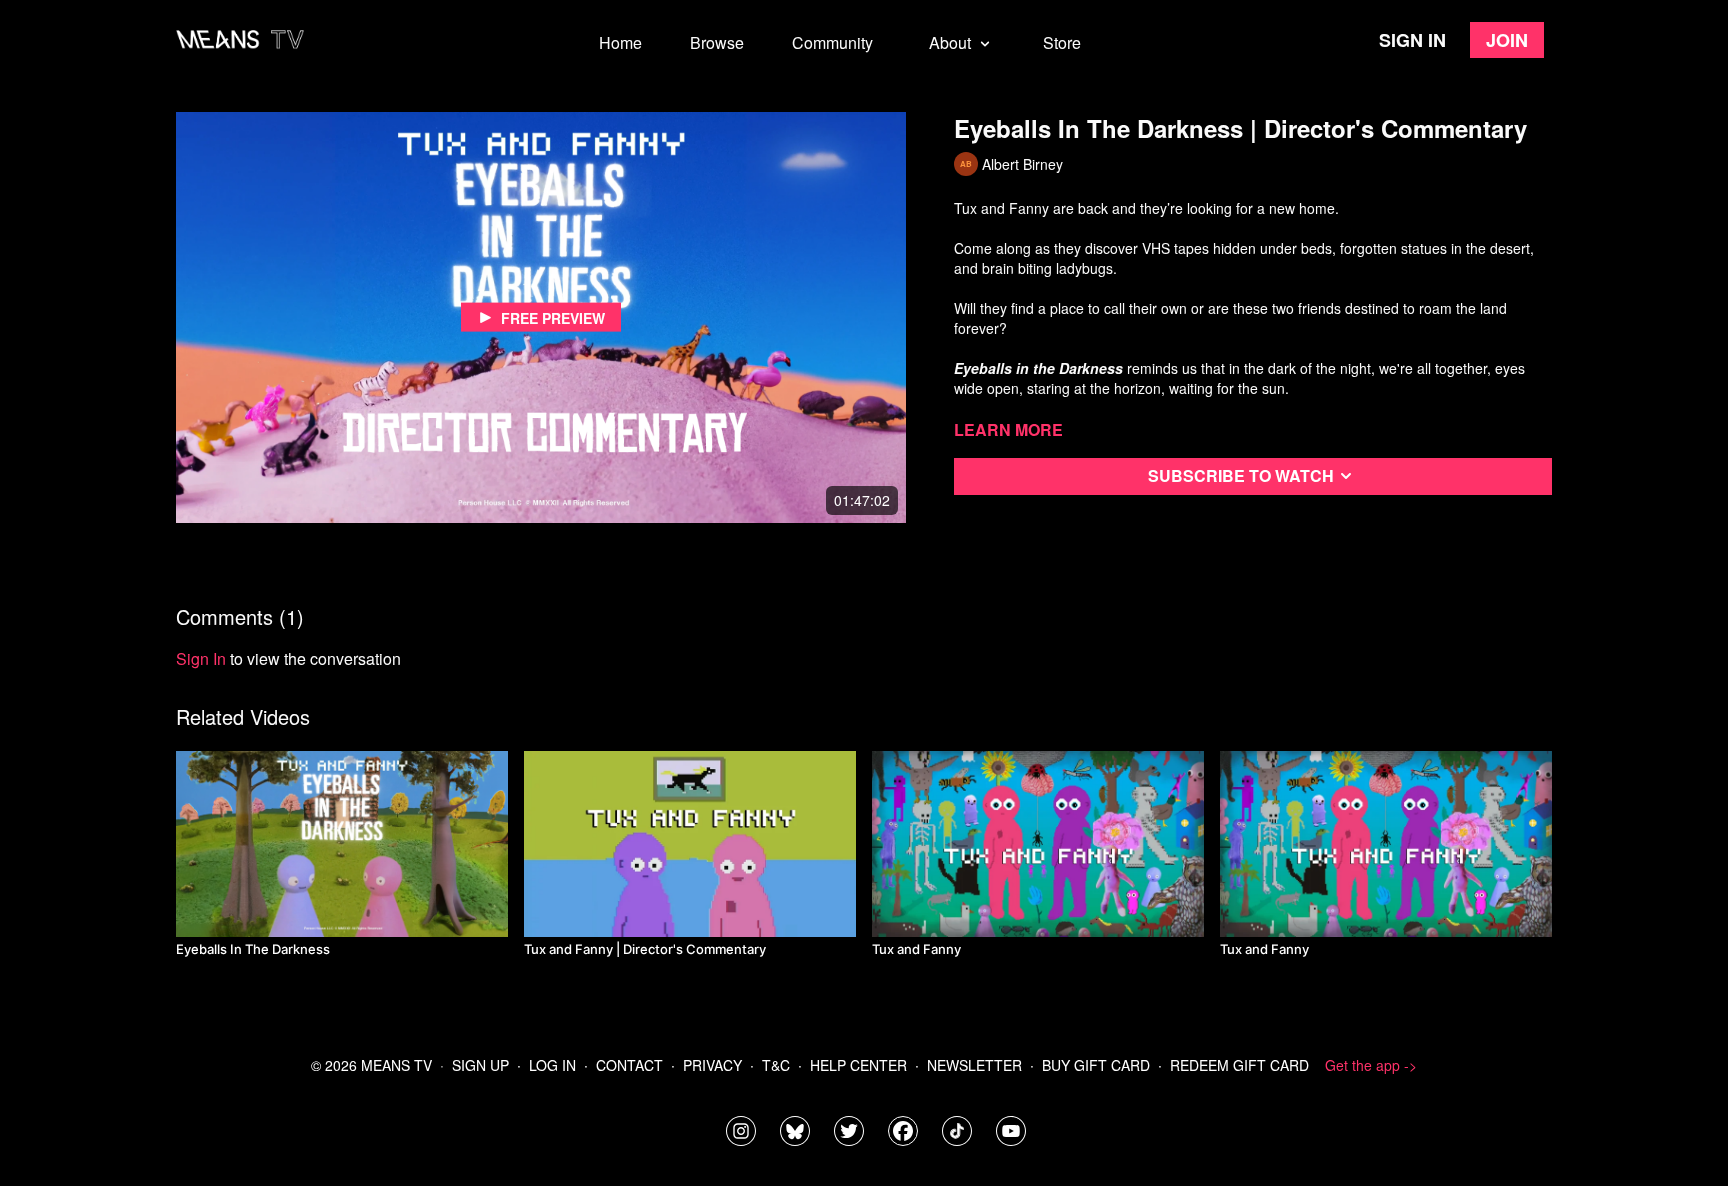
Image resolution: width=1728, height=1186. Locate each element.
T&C (776, 1065)
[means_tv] (741, 1131)
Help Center (858, 1065)
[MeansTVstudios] (795, 1131)
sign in (201, 658)
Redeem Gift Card (1239, 1065)
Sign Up (480, 1065)
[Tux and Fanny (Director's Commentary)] (690, 844)
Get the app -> (1371, 1065)
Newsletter (974, 1065)
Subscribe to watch (1241, 475)
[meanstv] (903, 1131)
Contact (629, 1065)
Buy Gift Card (1096, 1065)
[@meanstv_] (957, 1131)
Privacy (712, 1065)
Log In (552, 1065)
